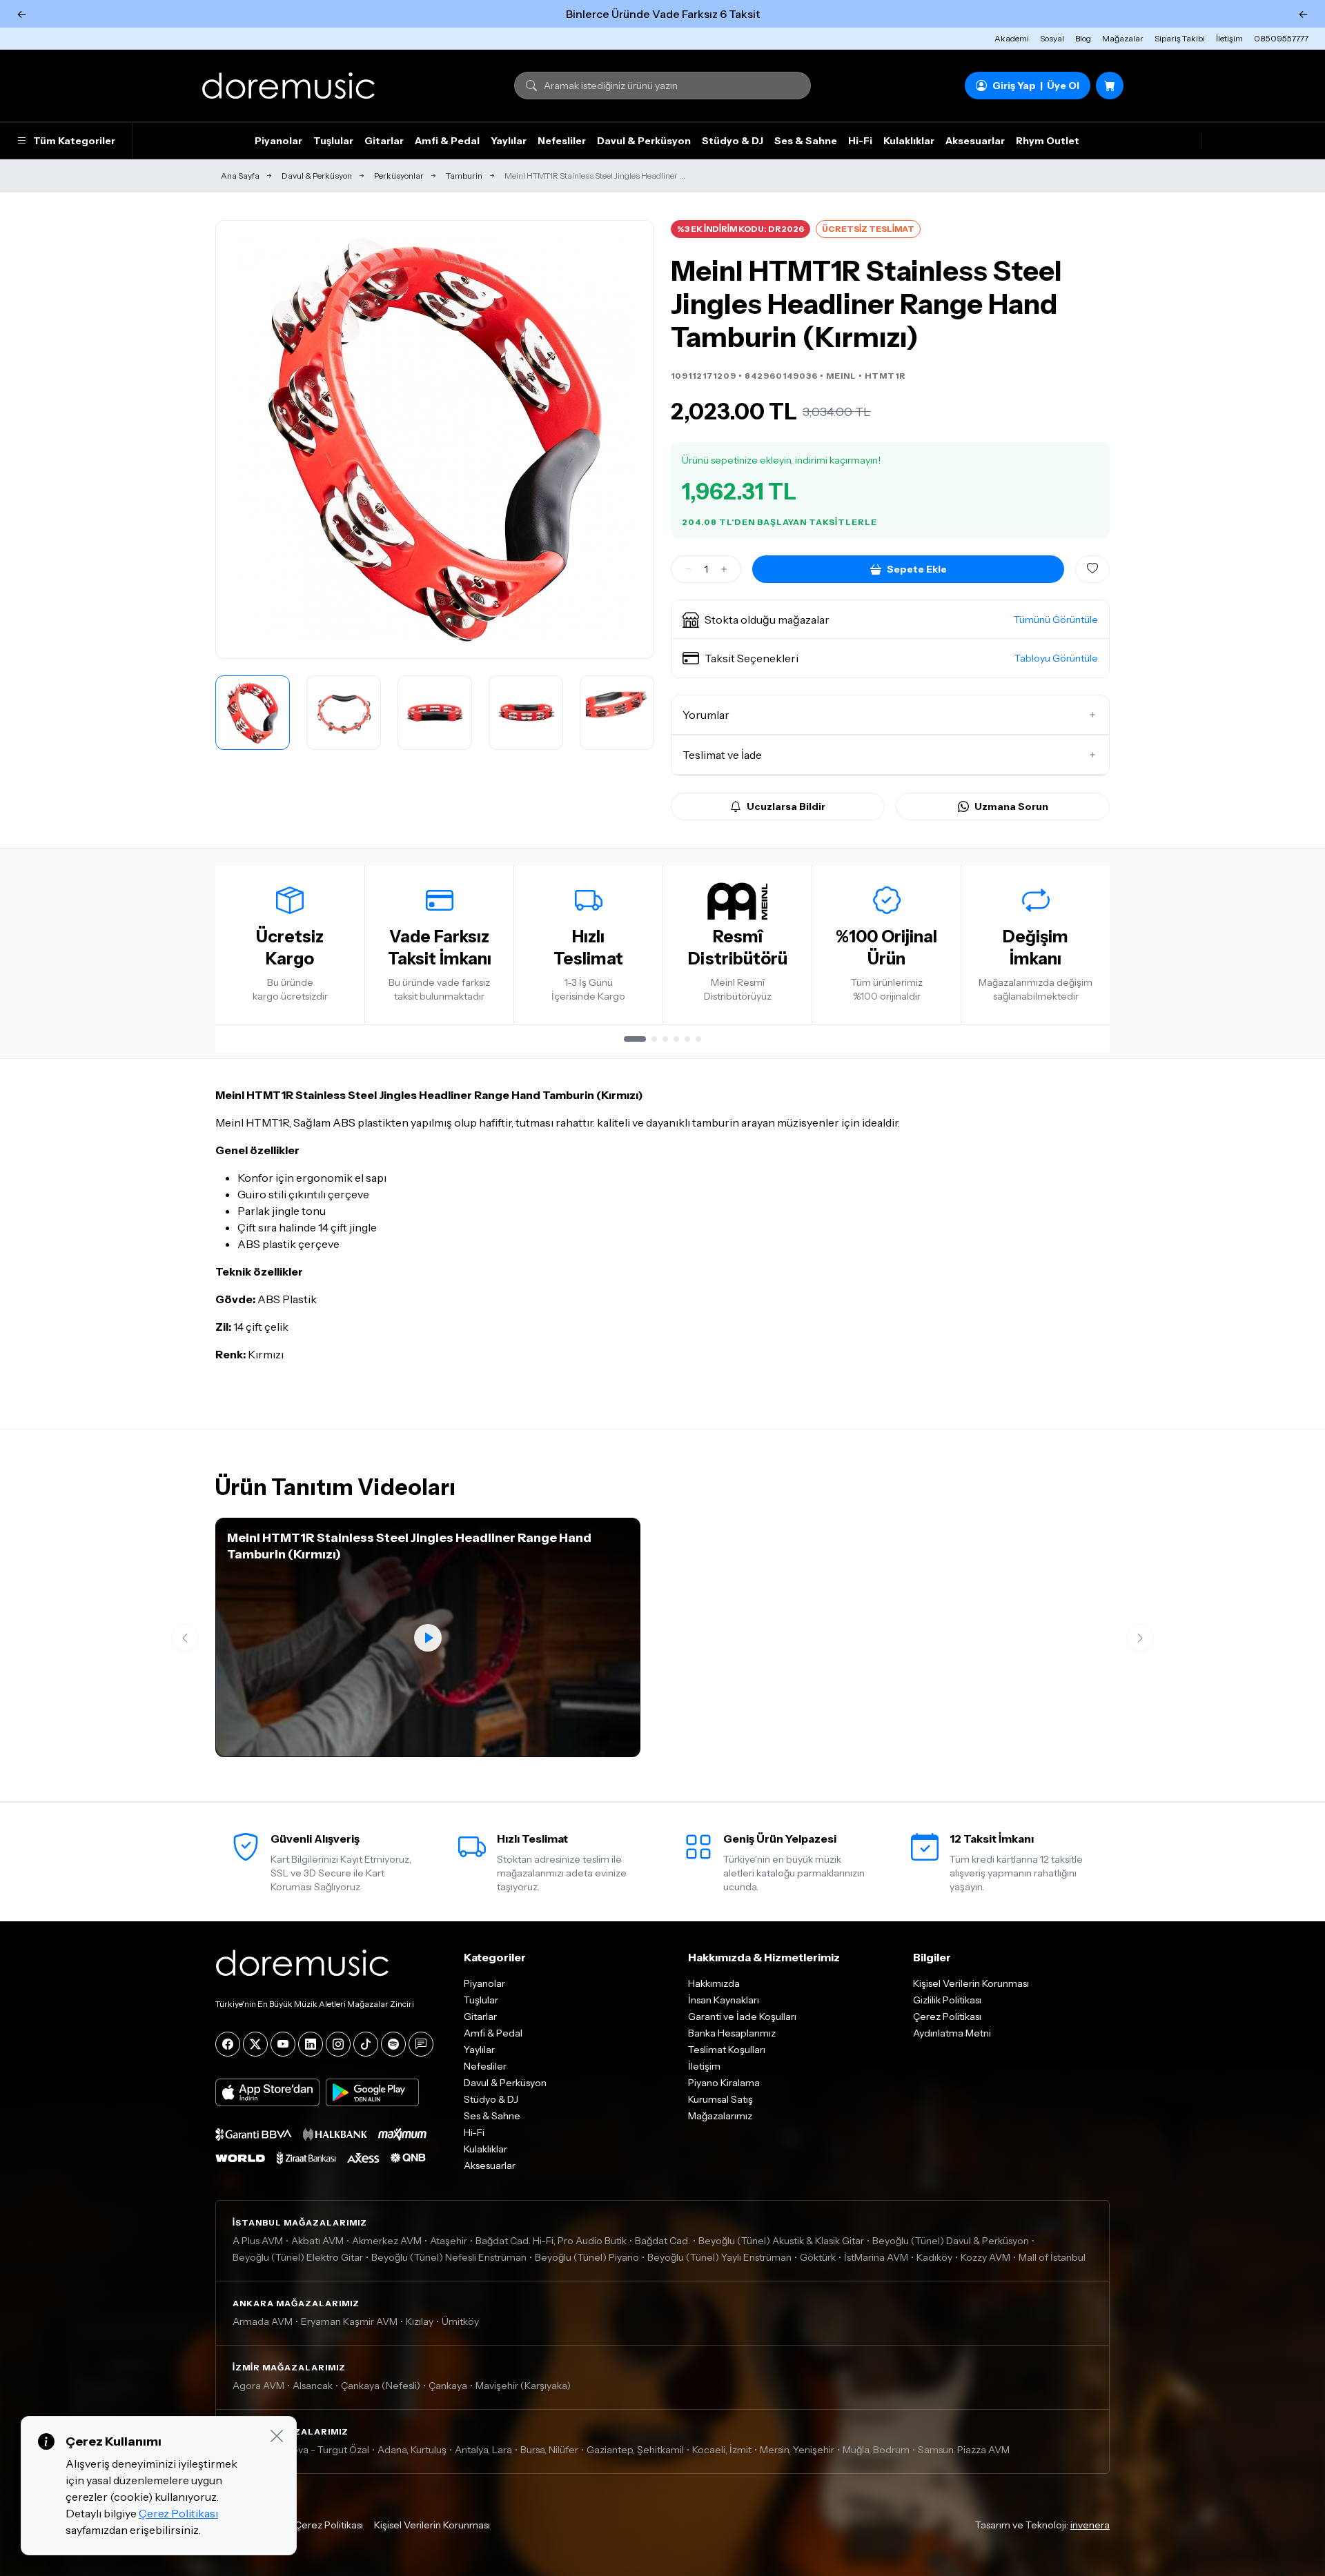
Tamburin (464, 176)
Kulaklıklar (909, 141)
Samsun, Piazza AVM (964, 2450)
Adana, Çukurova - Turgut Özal (301, 2450)
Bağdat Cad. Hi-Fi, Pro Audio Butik (551, 2241)
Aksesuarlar (975, 141)
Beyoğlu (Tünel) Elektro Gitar (298, 2257)
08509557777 (1281, 38)
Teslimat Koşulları (727, 2050)
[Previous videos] (185, 1638)
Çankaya (448, 2386)
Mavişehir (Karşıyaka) (523, 2386)
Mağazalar (1123, 38)
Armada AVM (263, 2321)
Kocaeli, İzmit (722, 2450)
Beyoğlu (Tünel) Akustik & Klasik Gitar (781, 2241)
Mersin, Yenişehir (797, 2450)
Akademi (1012, 38)
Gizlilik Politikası (947, 2000)
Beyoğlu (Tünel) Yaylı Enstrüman (719, 2257)
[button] (890, 620)
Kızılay (420, 2321)
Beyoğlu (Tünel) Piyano (587, 2257)
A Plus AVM (258, 2241)
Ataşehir (449, 2241)
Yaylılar (509, 141)
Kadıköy (934, 2257)
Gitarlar (384, 141)
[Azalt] (688, 569)
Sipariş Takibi (1180, 38)
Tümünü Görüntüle (1056, 620)
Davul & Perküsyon (644, 141)
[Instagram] (338, 2044)
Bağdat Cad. (662, 2241)
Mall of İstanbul (1052, 2257)
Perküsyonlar (399, 176)
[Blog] (421, 2044)
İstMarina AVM (876, 2257)
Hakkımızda (714, 1983)
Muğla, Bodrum (876, 2450)
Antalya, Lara (483, 2450)
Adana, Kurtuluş (412, 2450)
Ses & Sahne (806, 141)
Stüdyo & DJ (733, 141)
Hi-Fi (860, 141)
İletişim (1229, 38)
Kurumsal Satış (720, 2099)
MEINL (841, 376)
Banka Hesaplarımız (732, 2033)
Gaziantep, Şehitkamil (635, 2450)
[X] (255, 2044)
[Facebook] (228, 2044)
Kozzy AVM (985, 2257)
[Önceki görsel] (241, 439)
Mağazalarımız (720, 2116)
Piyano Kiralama (724, 2083)
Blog (1083, 38)
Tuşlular (333, 141)
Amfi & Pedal (447, 141)
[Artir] (724, 569)
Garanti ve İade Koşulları (742, 2017)
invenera (1090, 2525)
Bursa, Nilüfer (549, 2450)
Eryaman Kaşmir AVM (349, 2321)
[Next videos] (1140, 1638)
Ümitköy (460, 2321)
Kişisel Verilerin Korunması (971, 1983)
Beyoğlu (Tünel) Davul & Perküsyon (951, 2241)
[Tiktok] (366, 2044)
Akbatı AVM (317, 2241)
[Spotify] (393, 2044)
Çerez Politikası (947, 2017)
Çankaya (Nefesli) (381, 2386)
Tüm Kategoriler (74, 141)
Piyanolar (278, 141)
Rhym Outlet (1048, 141)
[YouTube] (283, 2044)
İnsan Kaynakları (724, 2000)
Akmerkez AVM (387, 2241)
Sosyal (1052, 38)
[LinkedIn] (311, 2044)
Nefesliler (562, 141)
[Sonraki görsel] (629, 439)
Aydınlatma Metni (952, 2033)
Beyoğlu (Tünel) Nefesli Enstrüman (449, 2257)
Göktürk (818, 2257)
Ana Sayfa (240, 176)
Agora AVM (258, 2386)
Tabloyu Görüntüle (1056, 658)
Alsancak (313, 2386)
